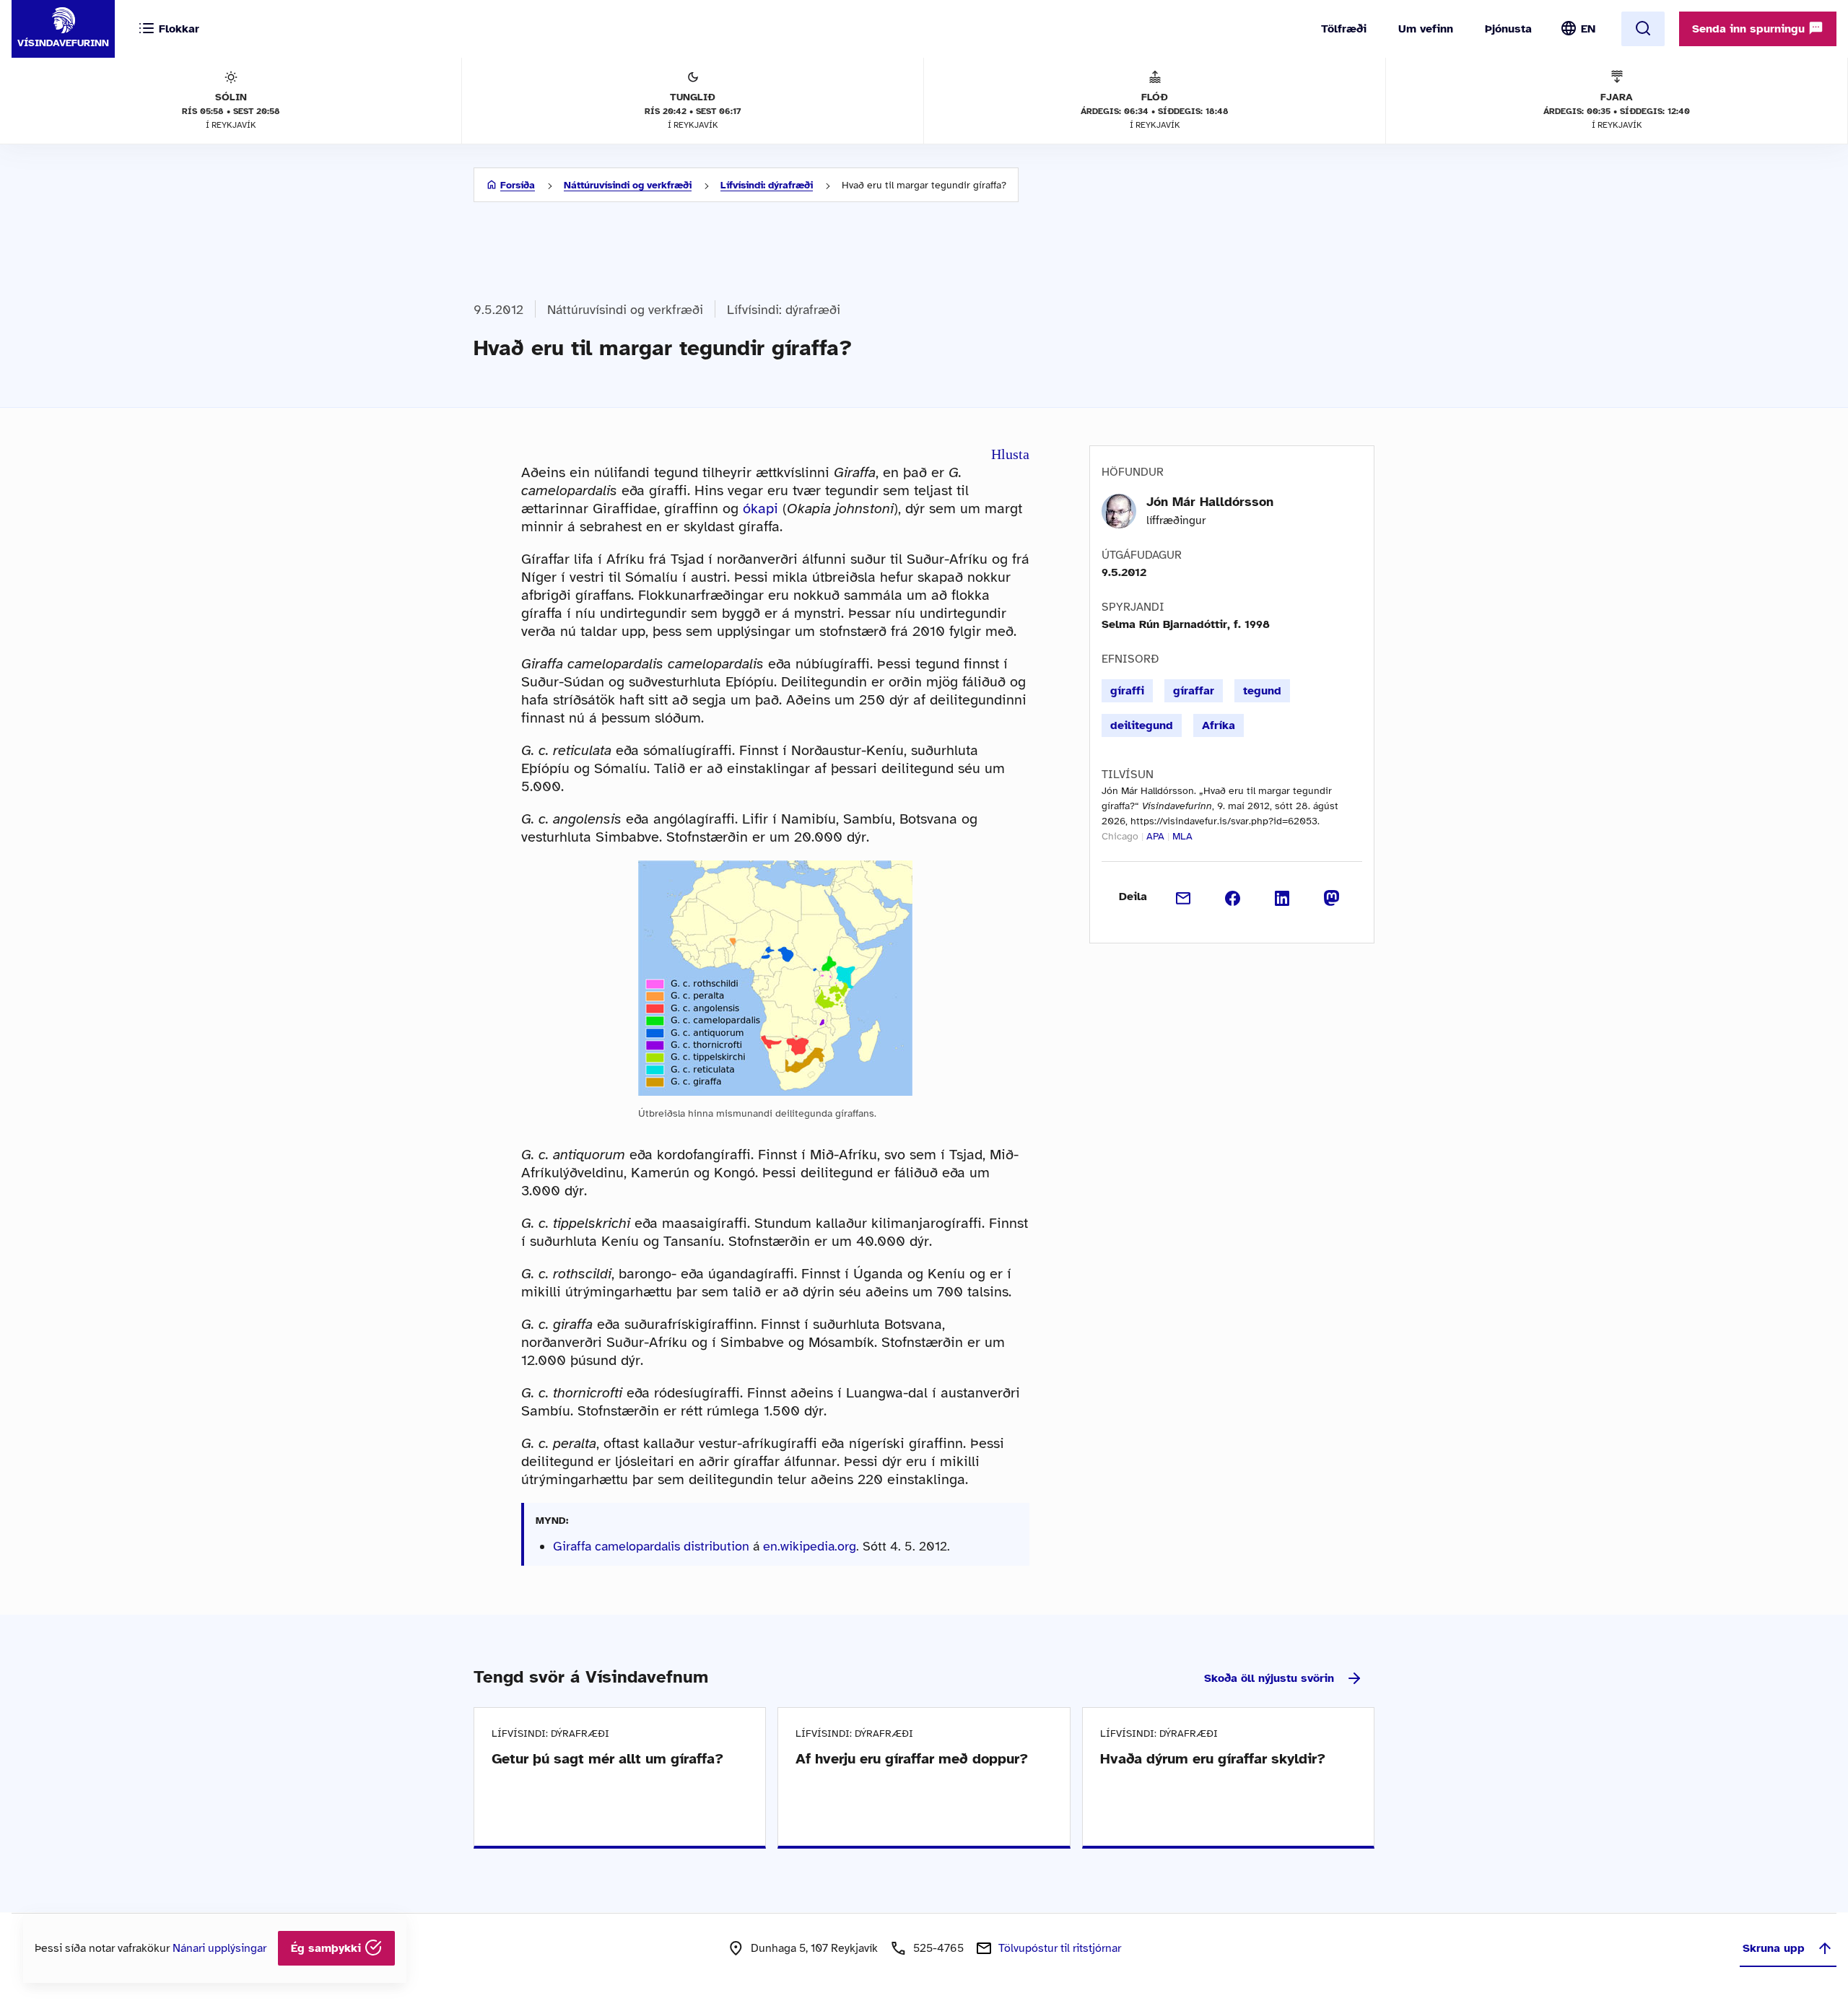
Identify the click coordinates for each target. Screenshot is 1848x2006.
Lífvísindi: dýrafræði (767, 185)
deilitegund (1142, 725)
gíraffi (1127, 691)
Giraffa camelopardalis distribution (651, 1546)
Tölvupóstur (1060, 1948)
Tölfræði (1344, 29)
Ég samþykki (328, 1948)
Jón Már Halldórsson (1210, 502)
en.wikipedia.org (810, 1546)
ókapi (760, 509)
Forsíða (518, 185)
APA (1155, 836)
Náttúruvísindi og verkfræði (628, 185)
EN (1588, 29)
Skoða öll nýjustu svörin (1269, 1678)
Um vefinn (1426, 29)
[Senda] (1184, 897)
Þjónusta (1508, 29)
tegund (1262, 691)
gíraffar (1194, 691)
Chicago (1120, 836)
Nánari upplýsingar (219, 1948)
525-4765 (938, 1948)
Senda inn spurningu (1750, 29)
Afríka (1219, 725)
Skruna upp (1774, 1948)
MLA (1182, 836)
